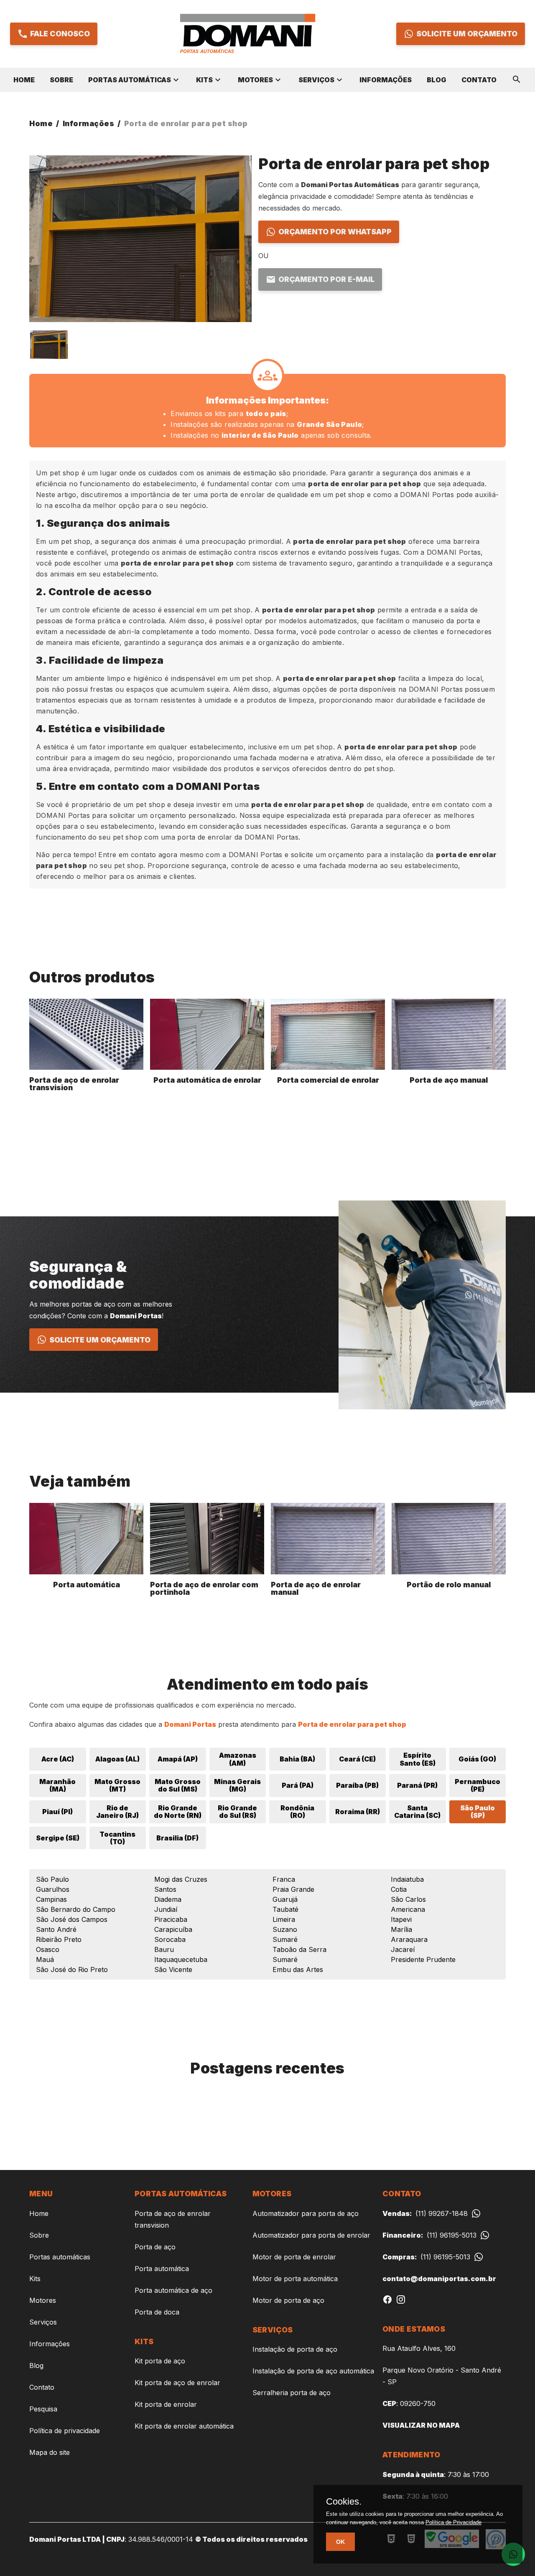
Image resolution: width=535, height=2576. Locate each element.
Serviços (316, 80)
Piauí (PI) (57, 1812)
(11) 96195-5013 (429, 2235)
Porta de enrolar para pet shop (186, 123)
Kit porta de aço (160, 2361)
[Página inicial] (247, 34)
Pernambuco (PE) (478, 1785)
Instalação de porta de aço (295, 2349)
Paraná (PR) (417, 1785)
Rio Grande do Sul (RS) (237, 1812)
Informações (386, 80)
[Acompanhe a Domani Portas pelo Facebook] (387, 2302)
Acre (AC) (58, 1759)
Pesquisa (43, 2409)
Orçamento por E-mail (326, 279)
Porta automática (162, 2269)
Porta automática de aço (173, 2290)
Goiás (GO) (477, 1759)
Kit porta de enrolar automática (184, 2426)
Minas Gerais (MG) (237, 1785)
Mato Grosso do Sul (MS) (178, 1785)
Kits (204, 80)
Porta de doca (157, 2312)
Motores (255, 80)
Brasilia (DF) (177, 1838)
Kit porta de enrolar (166, 2404)
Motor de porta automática (295, 2279)
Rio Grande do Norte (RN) (178, 1812)
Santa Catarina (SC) (417, 1812)
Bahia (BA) (297, 1759)
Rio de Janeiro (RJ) (117, 1812)
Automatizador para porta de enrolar (311, 2235)
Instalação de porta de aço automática (313, 2371)
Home (24, 80)
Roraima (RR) (358, 1812)
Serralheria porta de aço (292, 2393)
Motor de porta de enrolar (294, 2257)
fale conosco (60, 34)
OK (340, 2542)
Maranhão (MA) (57, 1785)
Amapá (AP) (178, 1759)
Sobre (61, 80)
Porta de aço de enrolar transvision (173, 2219)
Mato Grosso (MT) (117, 1785)
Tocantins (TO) (117, 1838)
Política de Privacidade (453, 2522)
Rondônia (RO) (297, 1812)
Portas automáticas (130, 80)
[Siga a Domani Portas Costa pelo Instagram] (401, 2302)
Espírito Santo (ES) (418, 1759)
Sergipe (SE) (58, 1838)
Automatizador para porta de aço (306, 2213)
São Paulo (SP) (478, 1812)
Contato (479, 80)
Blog (437, 80)
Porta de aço (155, 2247)
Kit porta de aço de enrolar (177, 2383)
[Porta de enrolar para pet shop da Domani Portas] (49, 344)
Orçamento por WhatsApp (335, 232)
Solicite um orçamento (467, 34)
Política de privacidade (65, 2431)
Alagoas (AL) (117, 1759)
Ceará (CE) (357, 1759)
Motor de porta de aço (288, 2300)
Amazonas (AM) (238, 1759)
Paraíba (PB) (357, 1785)
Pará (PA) (298, 1785)
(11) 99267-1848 (425, 2213)
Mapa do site (50, 2452)
